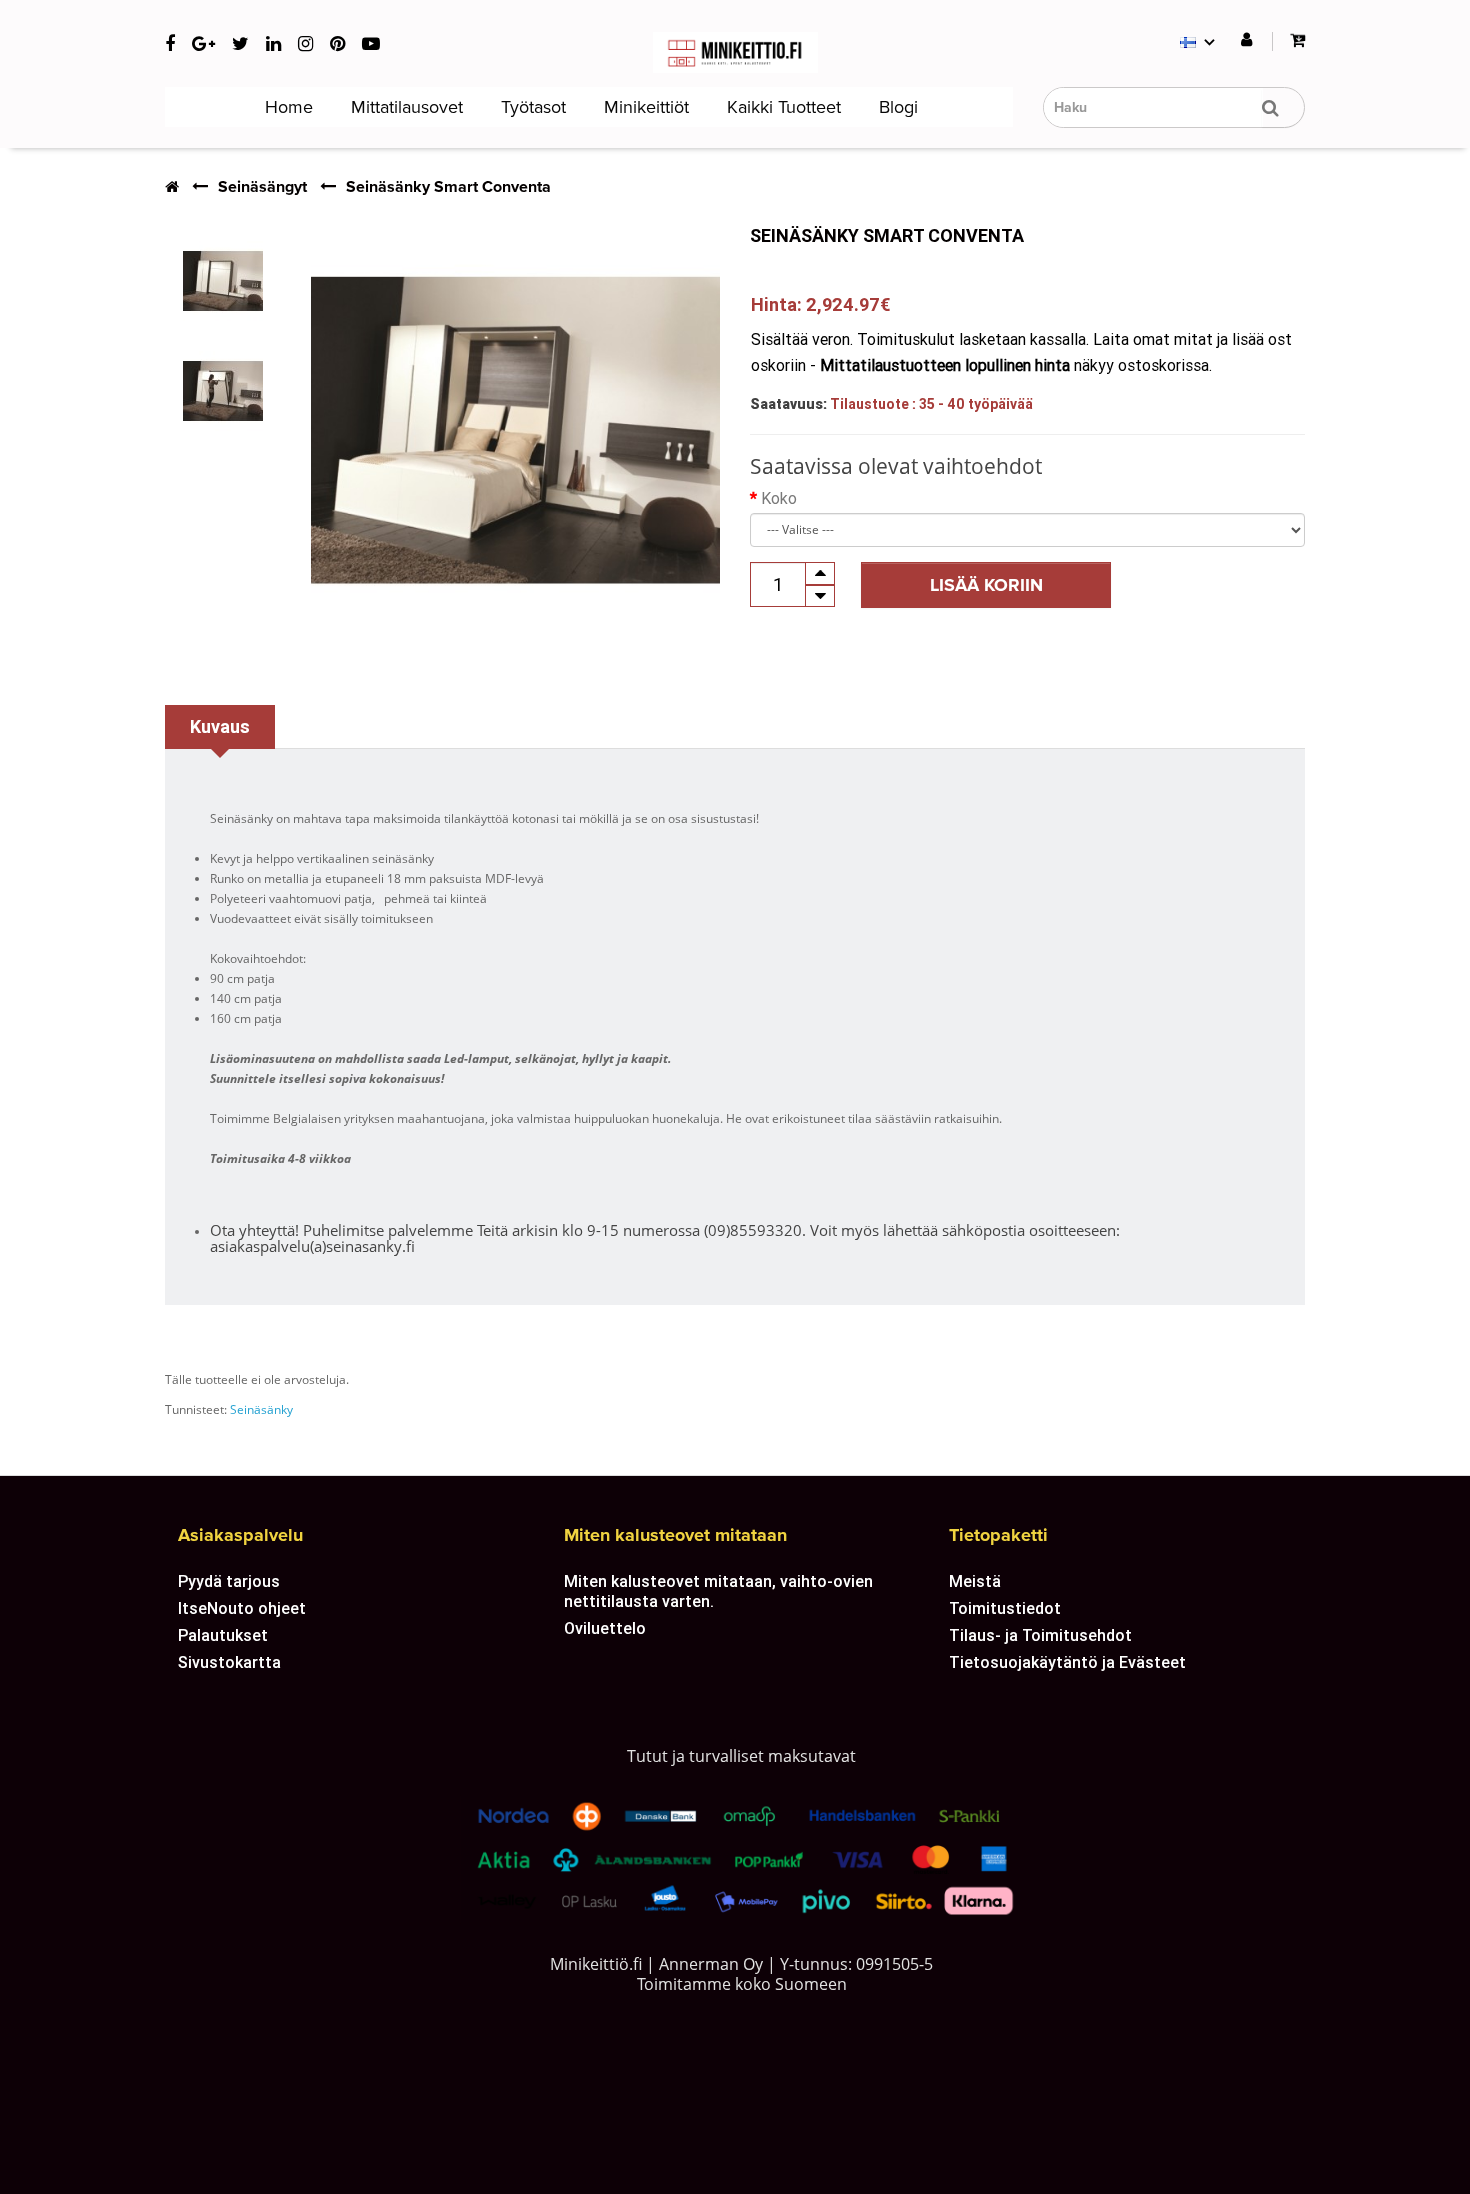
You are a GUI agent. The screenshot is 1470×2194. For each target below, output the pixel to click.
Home (286, 107)
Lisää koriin (986, 585)
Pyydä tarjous (229, 1581)
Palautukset (223, 1635)
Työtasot (531, 107)
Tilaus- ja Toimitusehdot (1040, 1635)
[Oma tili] (1246, 40)
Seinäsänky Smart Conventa (448, 187)
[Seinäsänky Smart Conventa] (223, 281)
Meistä (975, 1581)
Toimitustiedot (1005, 1608)
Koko (779, 498)
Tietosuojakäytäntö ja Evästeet (1067, 1662)
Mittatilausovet (404, 107)
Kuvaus (220, 726)
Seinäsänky (261, 1409)
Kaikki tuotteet (781, 107)
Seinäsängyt (262, 187)
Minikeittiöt (644, 107)
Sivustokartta (229, 1662)
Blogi (896, 107)
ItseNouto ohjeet (242, 1608)
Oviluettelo (605, 1628)
